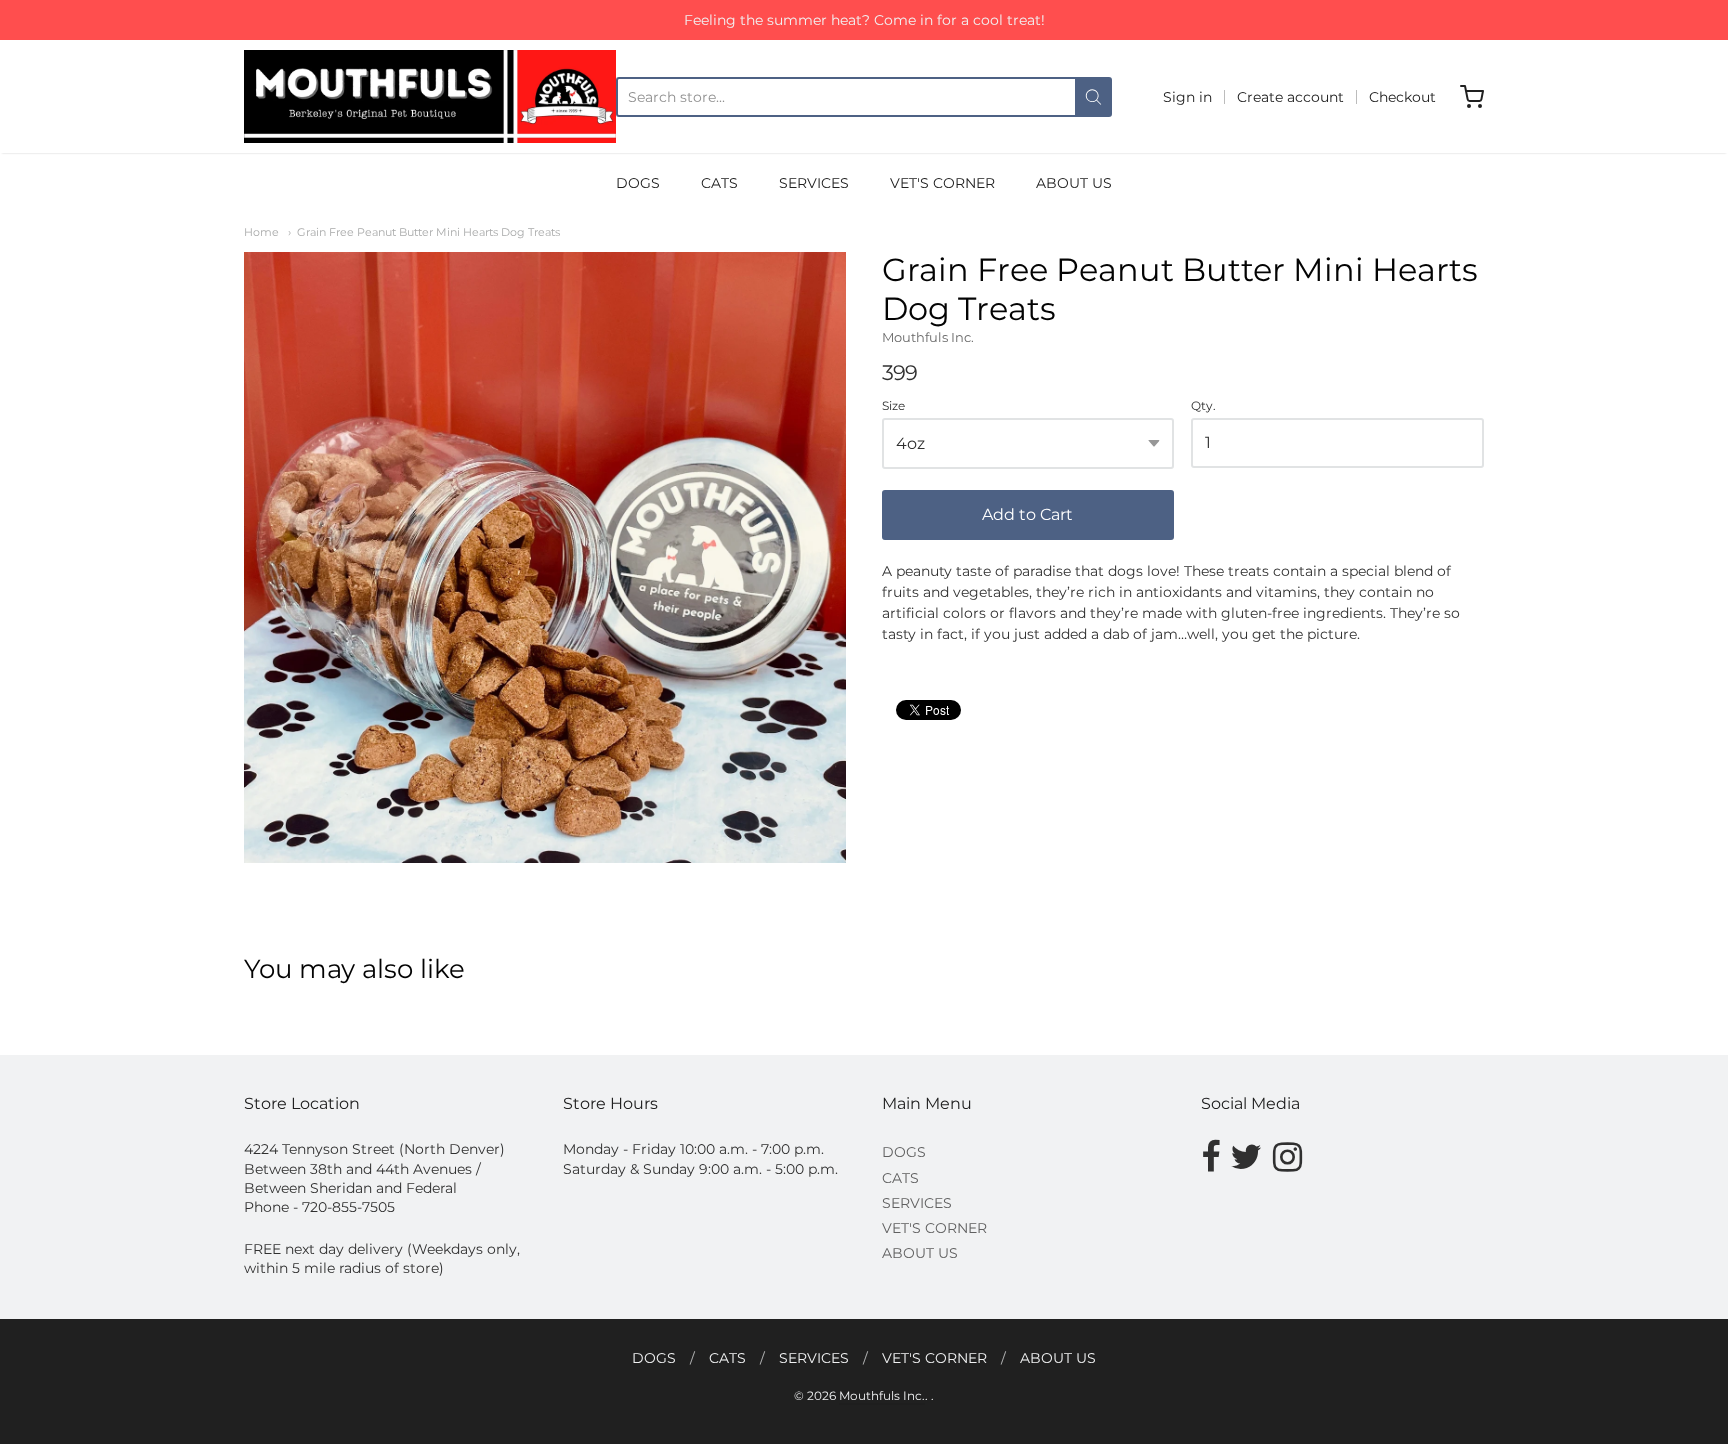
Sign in (1187, 97)
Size (893, 406)
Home (261, 232)
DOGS (638, 183)
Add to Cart (1027, 514)
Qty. (1203, 406)
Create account (1290, 97)
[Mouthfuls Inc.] (430, 96)
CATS (719, 183)
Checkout (1402, 97)
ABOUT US (1074, 183)
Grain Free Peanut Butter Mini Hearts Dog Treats (428, 232)
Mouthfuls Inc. (928, 337)
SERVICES (814, 183)
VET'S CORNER (942, 183)
